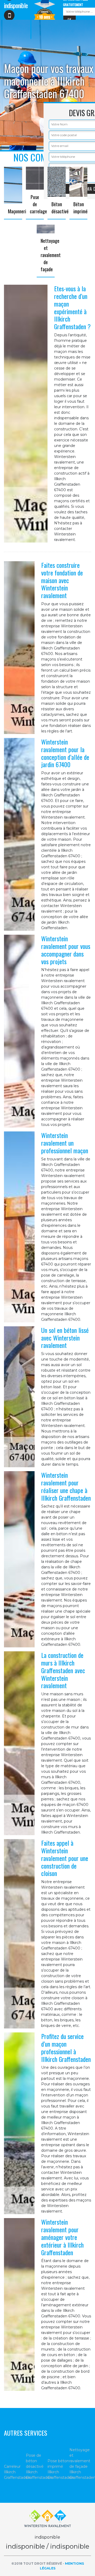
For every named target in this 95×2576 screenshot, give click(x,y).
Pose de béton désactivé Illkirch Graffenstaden (37, 2466)
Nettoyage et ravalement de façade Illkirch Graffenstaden (80, 2464)
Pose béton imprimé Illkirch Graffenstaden (58, 2469)
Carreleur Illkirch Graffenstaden (15, 2472)
